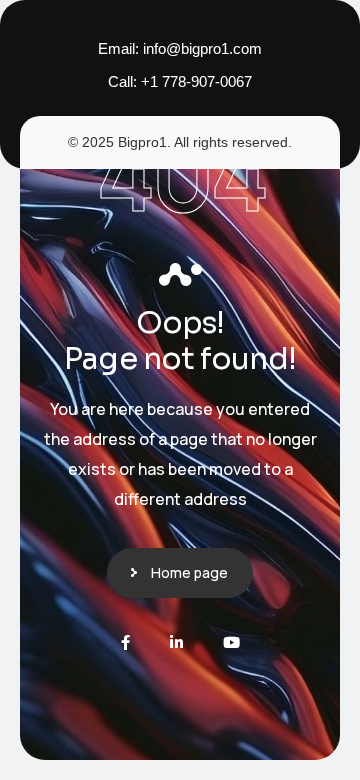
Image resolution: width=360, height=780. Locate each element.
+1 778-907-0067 (196, 81)
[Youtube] (231, 642)
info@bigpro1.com (202, 48)
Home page (189, 572)
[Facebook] (125, 642)
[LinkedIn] (176, 642)
